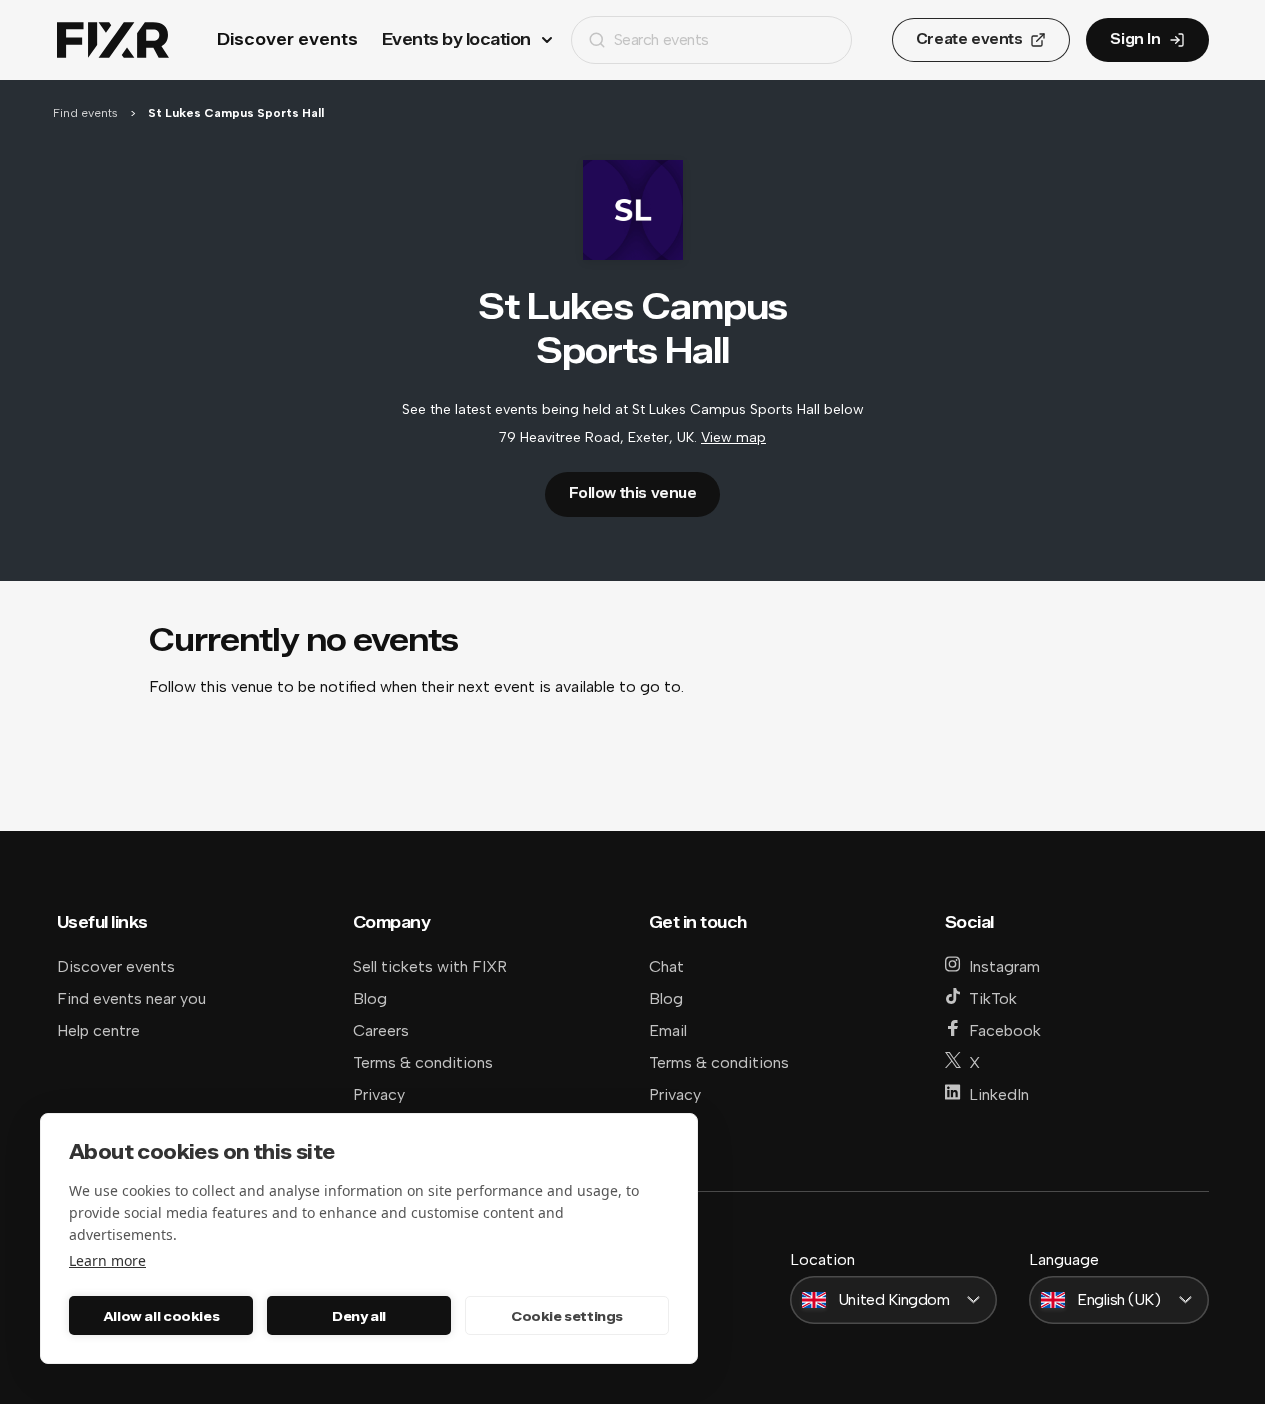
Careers (381, 1030)
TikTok (993, 998)
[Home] (113, 40)
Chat (666, 966)
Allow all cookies (161, 1316)
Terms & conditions (423, 1062)
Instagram (1004, 966)
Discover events (287, 39)
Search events (661, 39)
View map (733, 437)
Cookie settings (567, 1316)
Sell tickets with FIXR (430, 966)
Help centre (98, 1030)
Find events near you (131, 998)
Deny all (359, 1316)
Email (668, 1030)
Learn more (107, 1260)
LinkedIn (999, 1094)
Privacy (379, 1094)
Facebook (1005, 1030)
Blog (370, 998)
